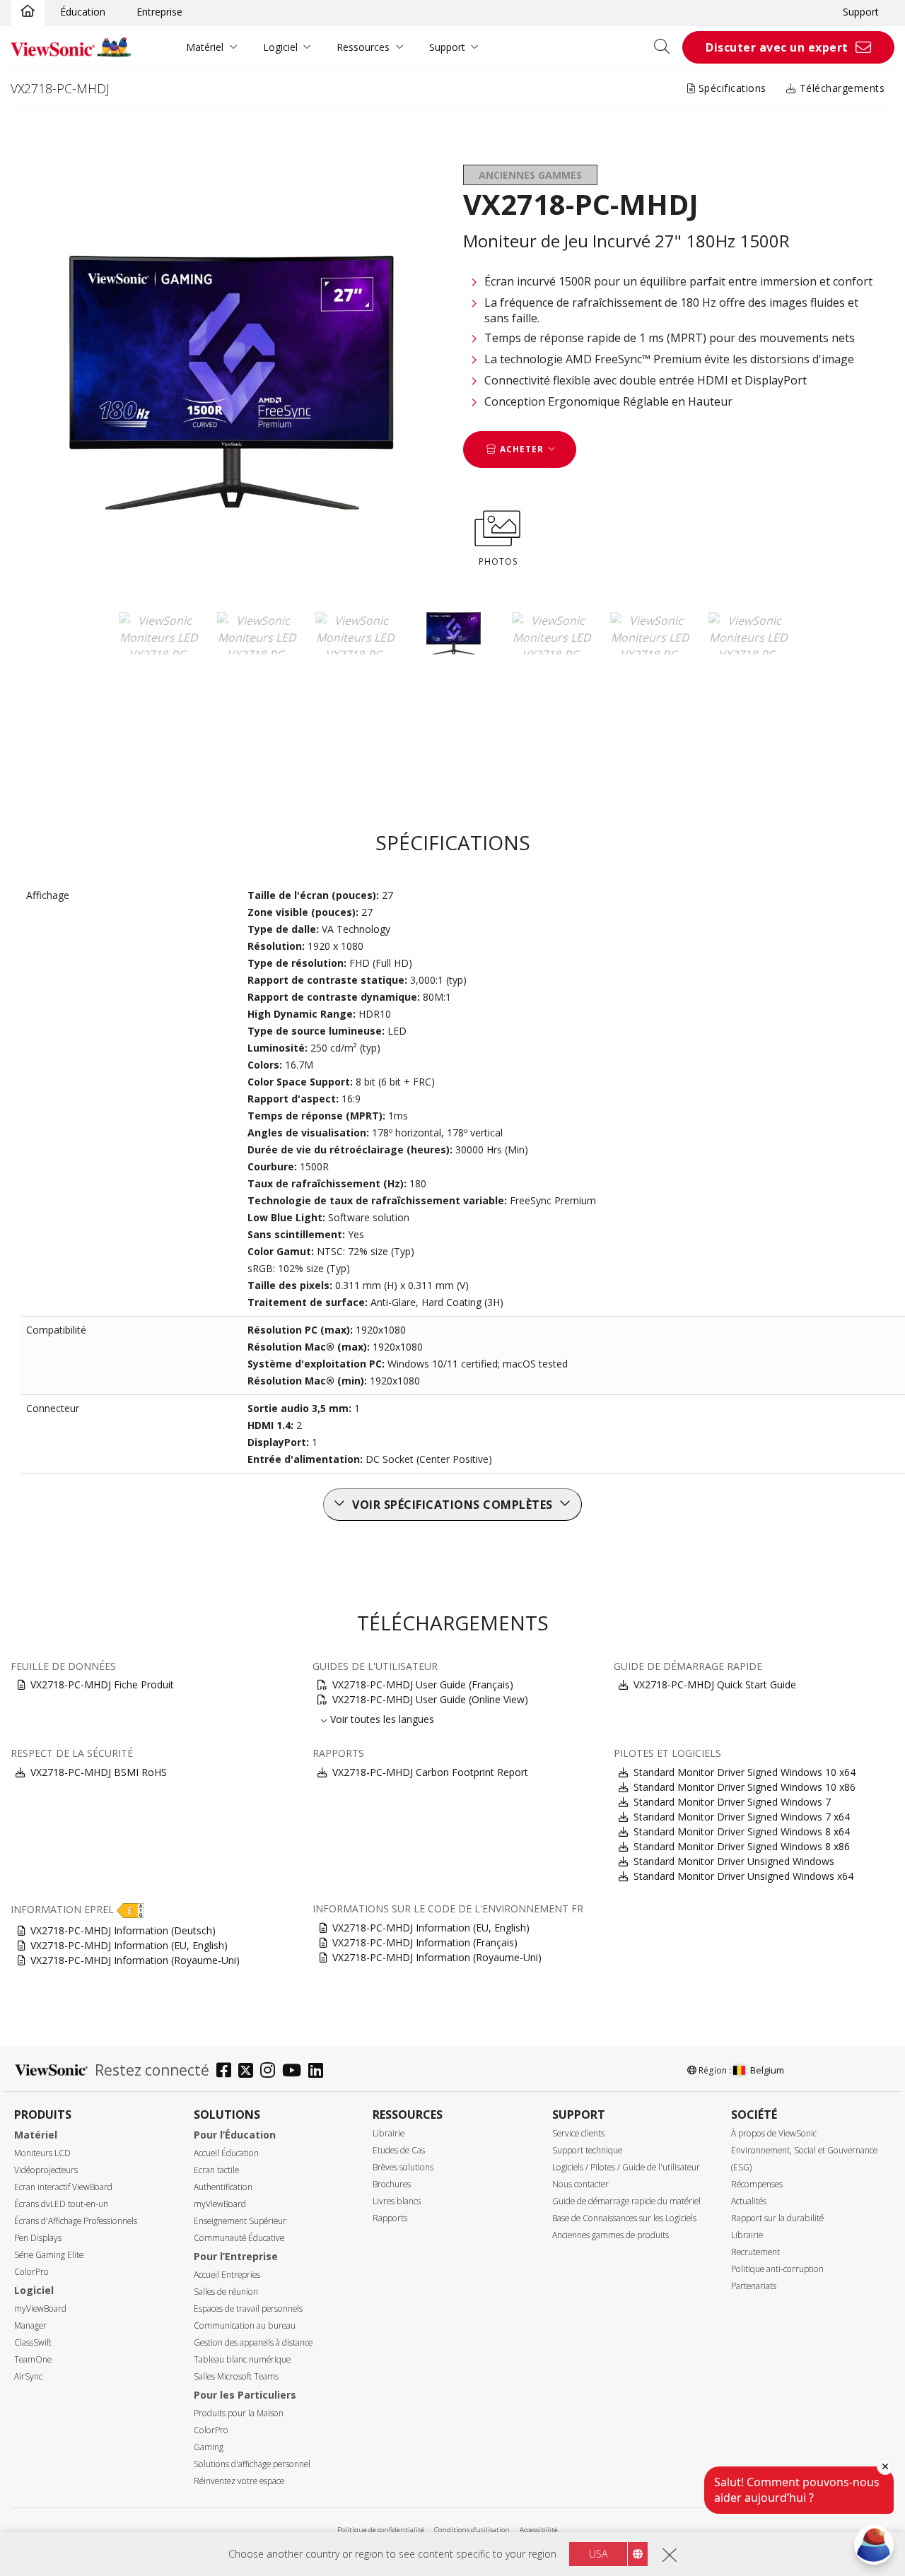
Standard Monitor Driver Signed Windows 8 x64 (742, 1831)
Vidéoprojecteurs (46, 2170)
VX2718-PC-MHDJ (60, 88)
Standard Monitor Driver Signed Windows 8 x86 (742, 1846)
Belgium (767, 2070)
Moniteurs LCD (42, 2153)
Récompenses (757, 2184)
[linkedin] (319, 2072)
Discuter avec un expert (777, 47)
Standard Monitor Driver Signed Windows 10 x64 (745, 1772)
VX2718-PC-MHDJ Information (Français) (425, 1942)
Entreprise (159, 12)
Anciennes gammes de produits (611, 2235)
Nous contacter (580, 2184)
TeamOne (33, 2359)
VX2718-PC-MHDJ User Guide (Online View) (430, 1699)
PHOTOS (498, 561)
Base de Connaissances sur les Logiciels (624, 2218)
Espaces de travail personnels (248, 2309)
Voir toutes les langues (382, 1719)
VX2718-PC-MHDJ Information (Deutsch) (123, 1930)
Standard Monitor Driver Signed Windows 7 (732, 1802)
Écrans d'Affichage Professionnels (76, 2221)
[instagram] (271, 2072)
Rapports (390, 2218)
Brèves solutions (403, 2167)
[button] (130, 1909)
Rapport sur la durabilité (777, 2218)
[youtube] (295, 2072)
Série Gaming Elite (49, 2255)
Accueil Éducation (226, 2153)
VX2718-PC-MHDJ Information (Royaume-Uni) (135, 1960)
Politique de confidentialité (381, 2530)
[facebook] (227, 2072)
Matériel (205, 47)
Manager (30, 2325)
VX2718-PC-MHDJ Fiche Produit (102, 1684)
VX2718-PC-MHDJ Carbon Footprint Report (430, 1772)
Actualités (749, 2201)
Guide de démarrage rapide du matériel (626, 2201)
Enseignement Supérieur (240, 2221)
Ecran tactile (216, 2170)
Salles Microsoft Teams (236, 2376)
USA (598, 2554)
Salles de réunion (226, 2292)
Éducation (83, 12)
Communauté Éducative (239, 2238)
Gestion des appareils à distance (253, 2342)
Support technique (587, 2150)
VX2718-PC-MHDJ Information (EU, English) (129, 1945)
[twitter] (249, 2072)
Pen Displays (38, 2238)
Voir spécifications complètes (452, 1505)
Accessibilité (539, 2530)
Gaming (209, 2447)
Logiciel (280, 47)
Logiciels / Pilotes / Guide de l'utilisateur (626, 2167)
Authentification (223, 2187)
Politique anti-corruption (777, 2269)
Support (861, 12)
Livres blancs (397, 2201)
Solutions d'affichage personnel (252, 2464)
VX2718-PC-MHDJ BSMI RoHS (99, 1772)
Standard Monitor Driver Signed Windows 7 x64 (742, 1817)
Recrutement (755, 2252)
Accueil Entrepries (227, 2275)
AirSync (28, 2376)
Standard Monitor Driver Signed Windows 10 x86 (745, 1787)
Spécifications (731, 88)
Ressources (363, 47)
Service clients (578, 2133)
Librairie (389, 2133)
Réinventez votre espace (239, 2481)
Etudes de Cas (399, 2150)
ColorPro (31, 2272)
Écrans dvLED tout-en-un (61, 2204)
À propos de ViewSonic (774, 2133)
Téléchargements (840, 88)
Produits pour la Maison (239, 2413)
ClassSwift (33, 2342)
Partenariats (754, 2286)
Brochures (392, 2184)
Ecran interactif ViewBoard (63, 2187)
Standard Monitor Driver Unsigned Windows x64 (743, 1876)
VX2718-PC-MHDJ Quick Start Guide (715, 1684)
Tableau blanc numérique (242, 2359)
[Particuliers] (28, 12)
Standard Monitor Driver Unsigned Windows (734, 1861)
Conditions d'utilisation (472, 2530)
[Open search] (667, 47)
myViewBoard (40, 2309)
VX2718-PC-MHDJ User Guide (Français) (423, 1684)
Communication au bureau (245, 2325)
